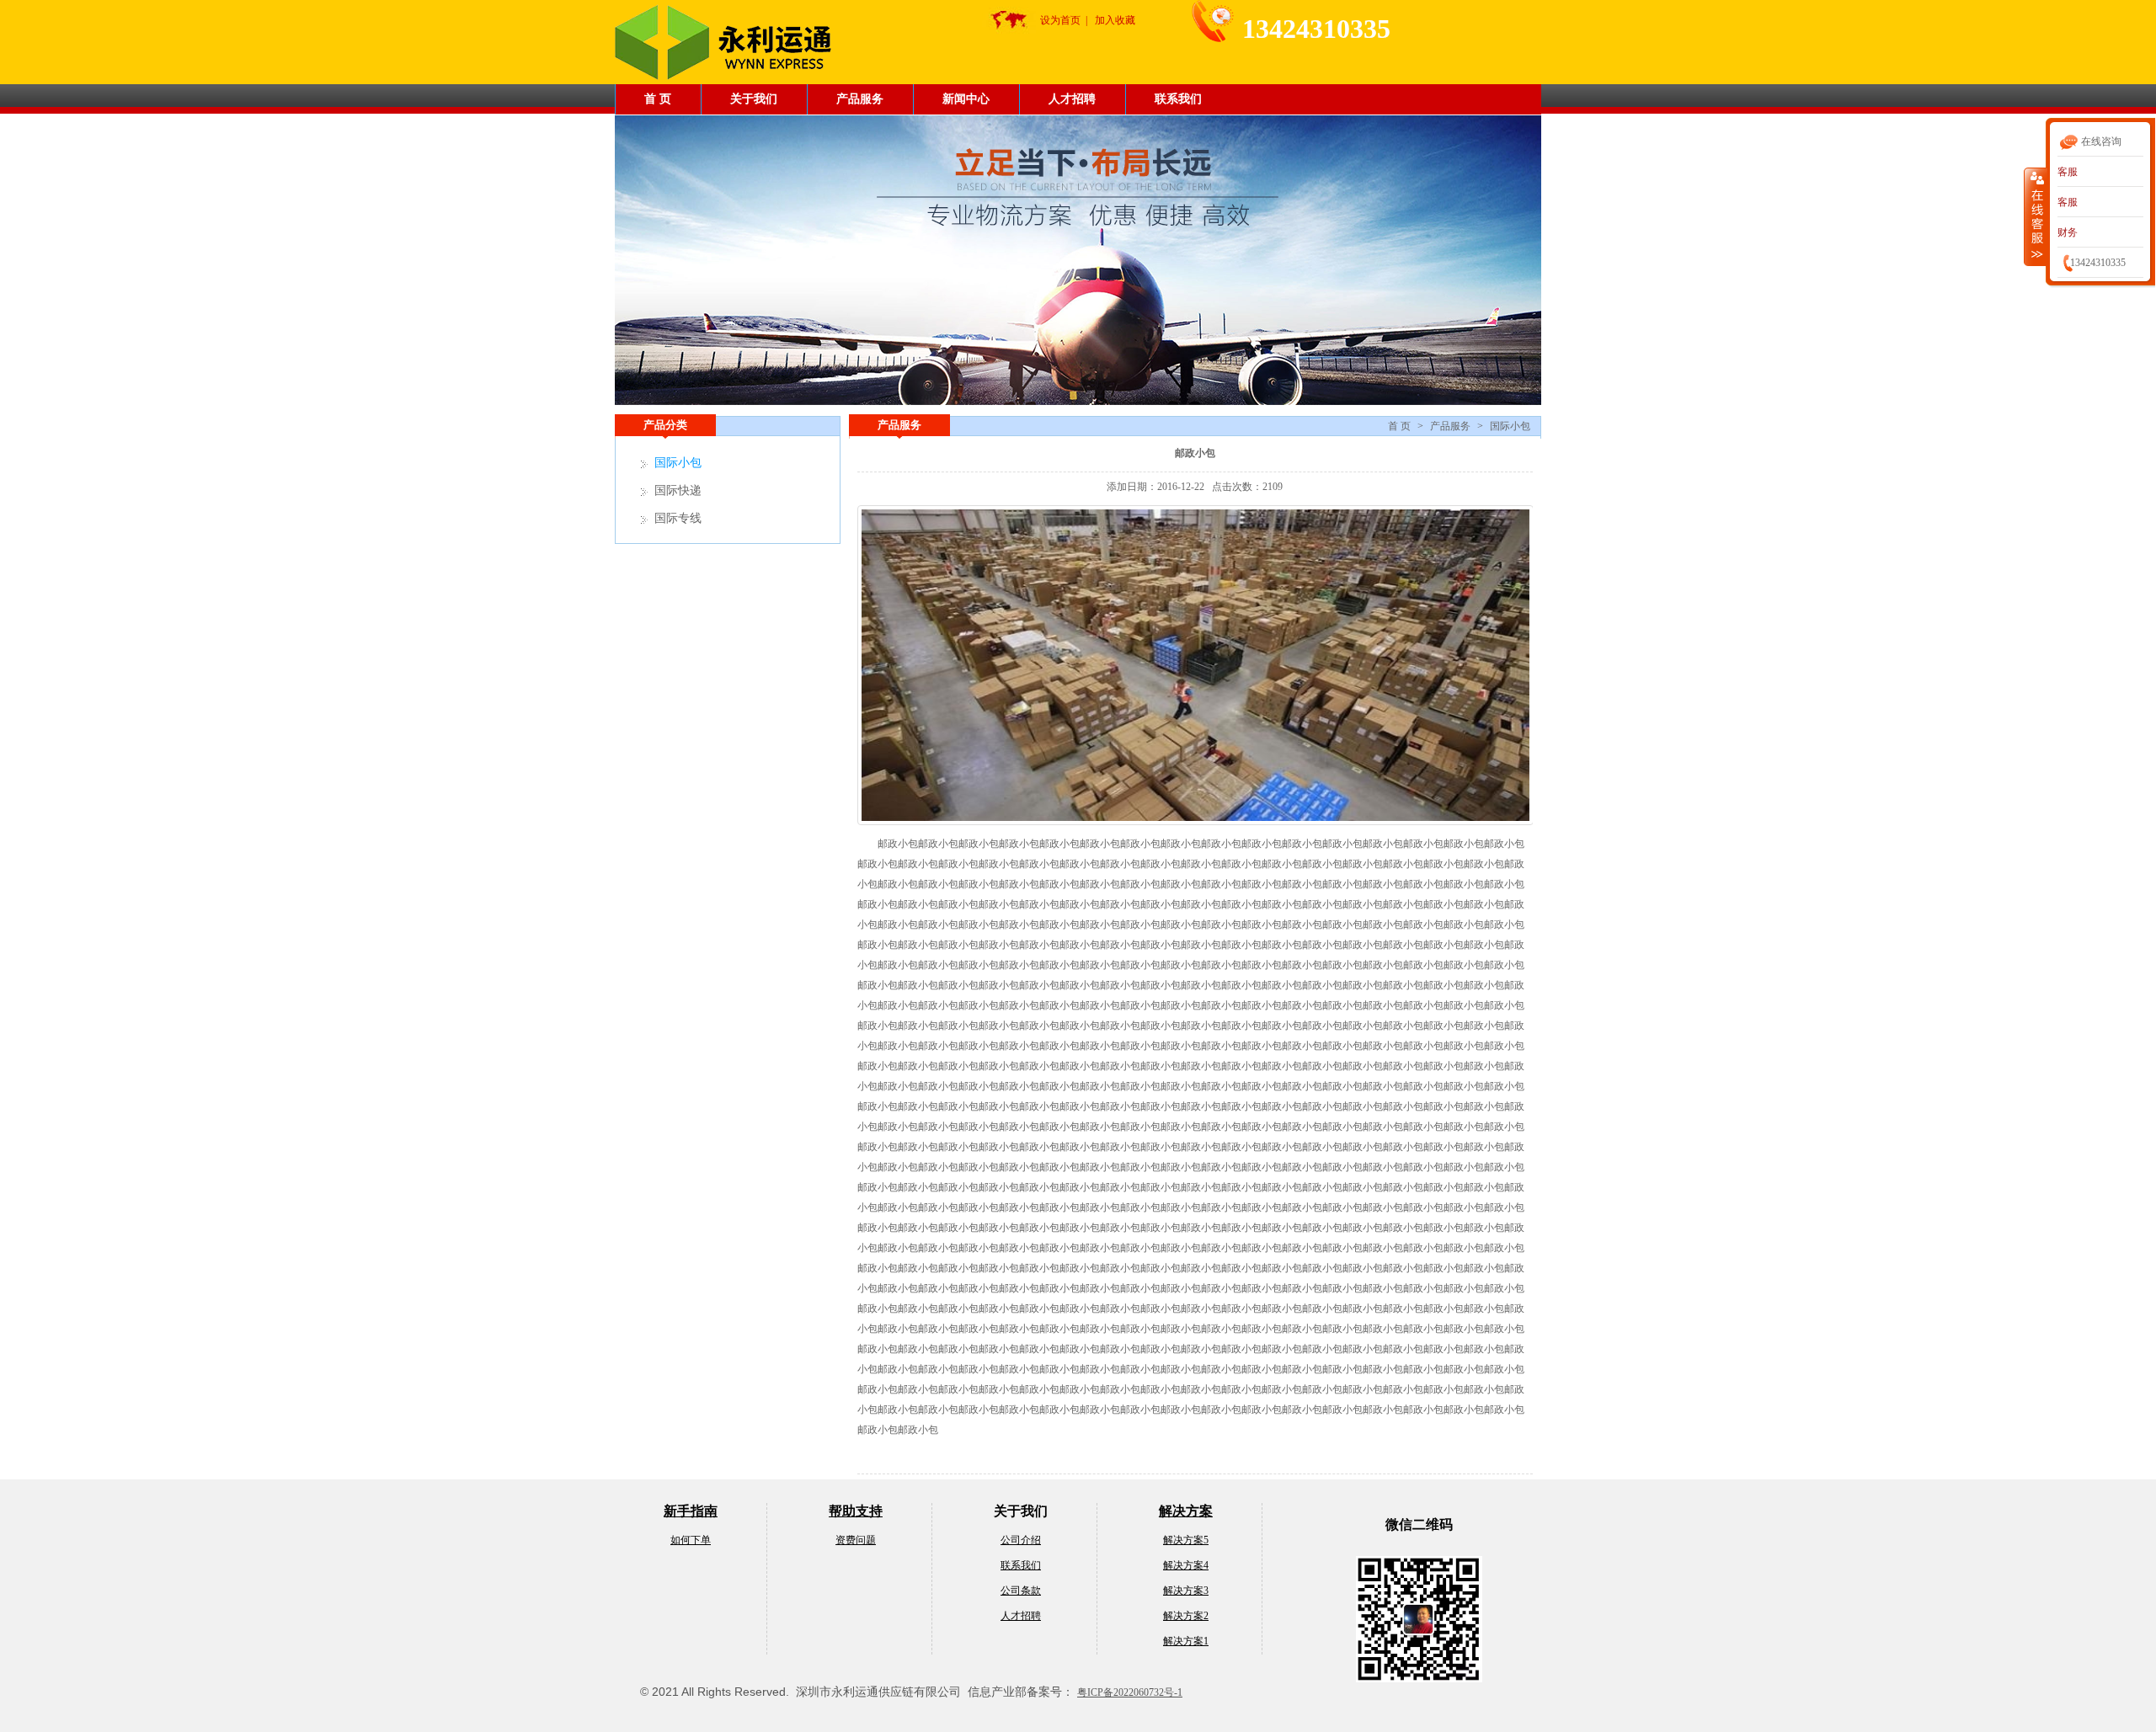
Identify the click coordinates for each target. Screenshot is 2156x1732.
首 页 (658, 99)
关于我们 (754, 99)
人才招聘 (1072, 99)
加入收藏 (1115, 20)
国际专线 (678, 518)
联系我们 (1178, 99)
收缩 (2036, 216)
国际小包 (1510, 426)
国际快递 (678, 490)
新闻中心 (966, 99)
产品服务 (860, 99)
